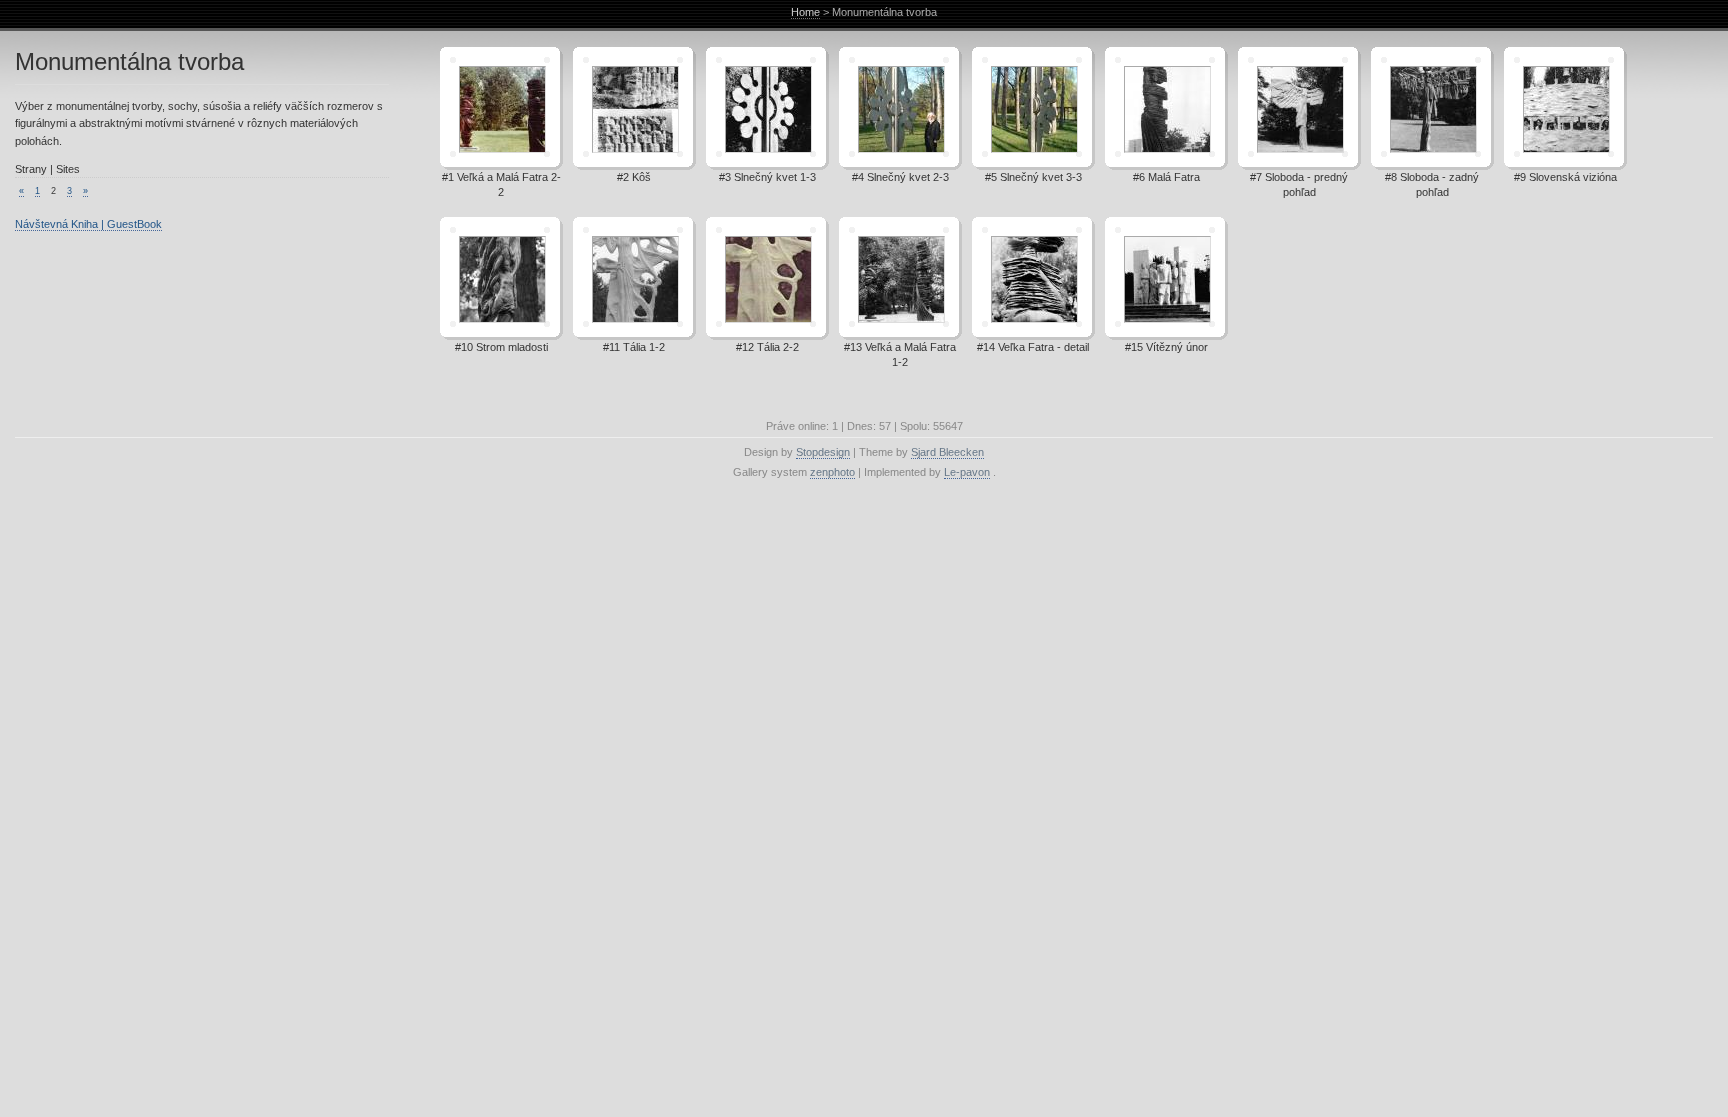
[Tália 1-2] (633, 278)
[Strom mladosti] (500, 278)
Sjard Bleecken (947, 452)
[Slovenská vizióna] (1564, 108)
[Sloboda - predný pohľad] (1298, 108)
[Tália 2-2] (766, 278)
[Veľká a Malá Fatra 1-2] (899, 278)
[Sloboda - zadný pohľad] (1431, 108)
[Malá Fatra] (1165, 108)
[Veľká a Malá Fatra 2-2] (500, 108)
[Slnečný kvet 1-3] (766, 108)
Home (805, 12)
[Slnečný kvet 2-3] (899, 108)
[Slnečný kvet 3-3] (1032, 108)
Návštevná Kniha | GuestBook (88, 224)
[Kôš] (633, 108)
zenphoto (832, 472)
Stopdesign (823, 452)
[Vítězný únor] (1165, 278)
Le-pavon (967, 472)
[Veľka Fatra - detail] (1032, 278)
